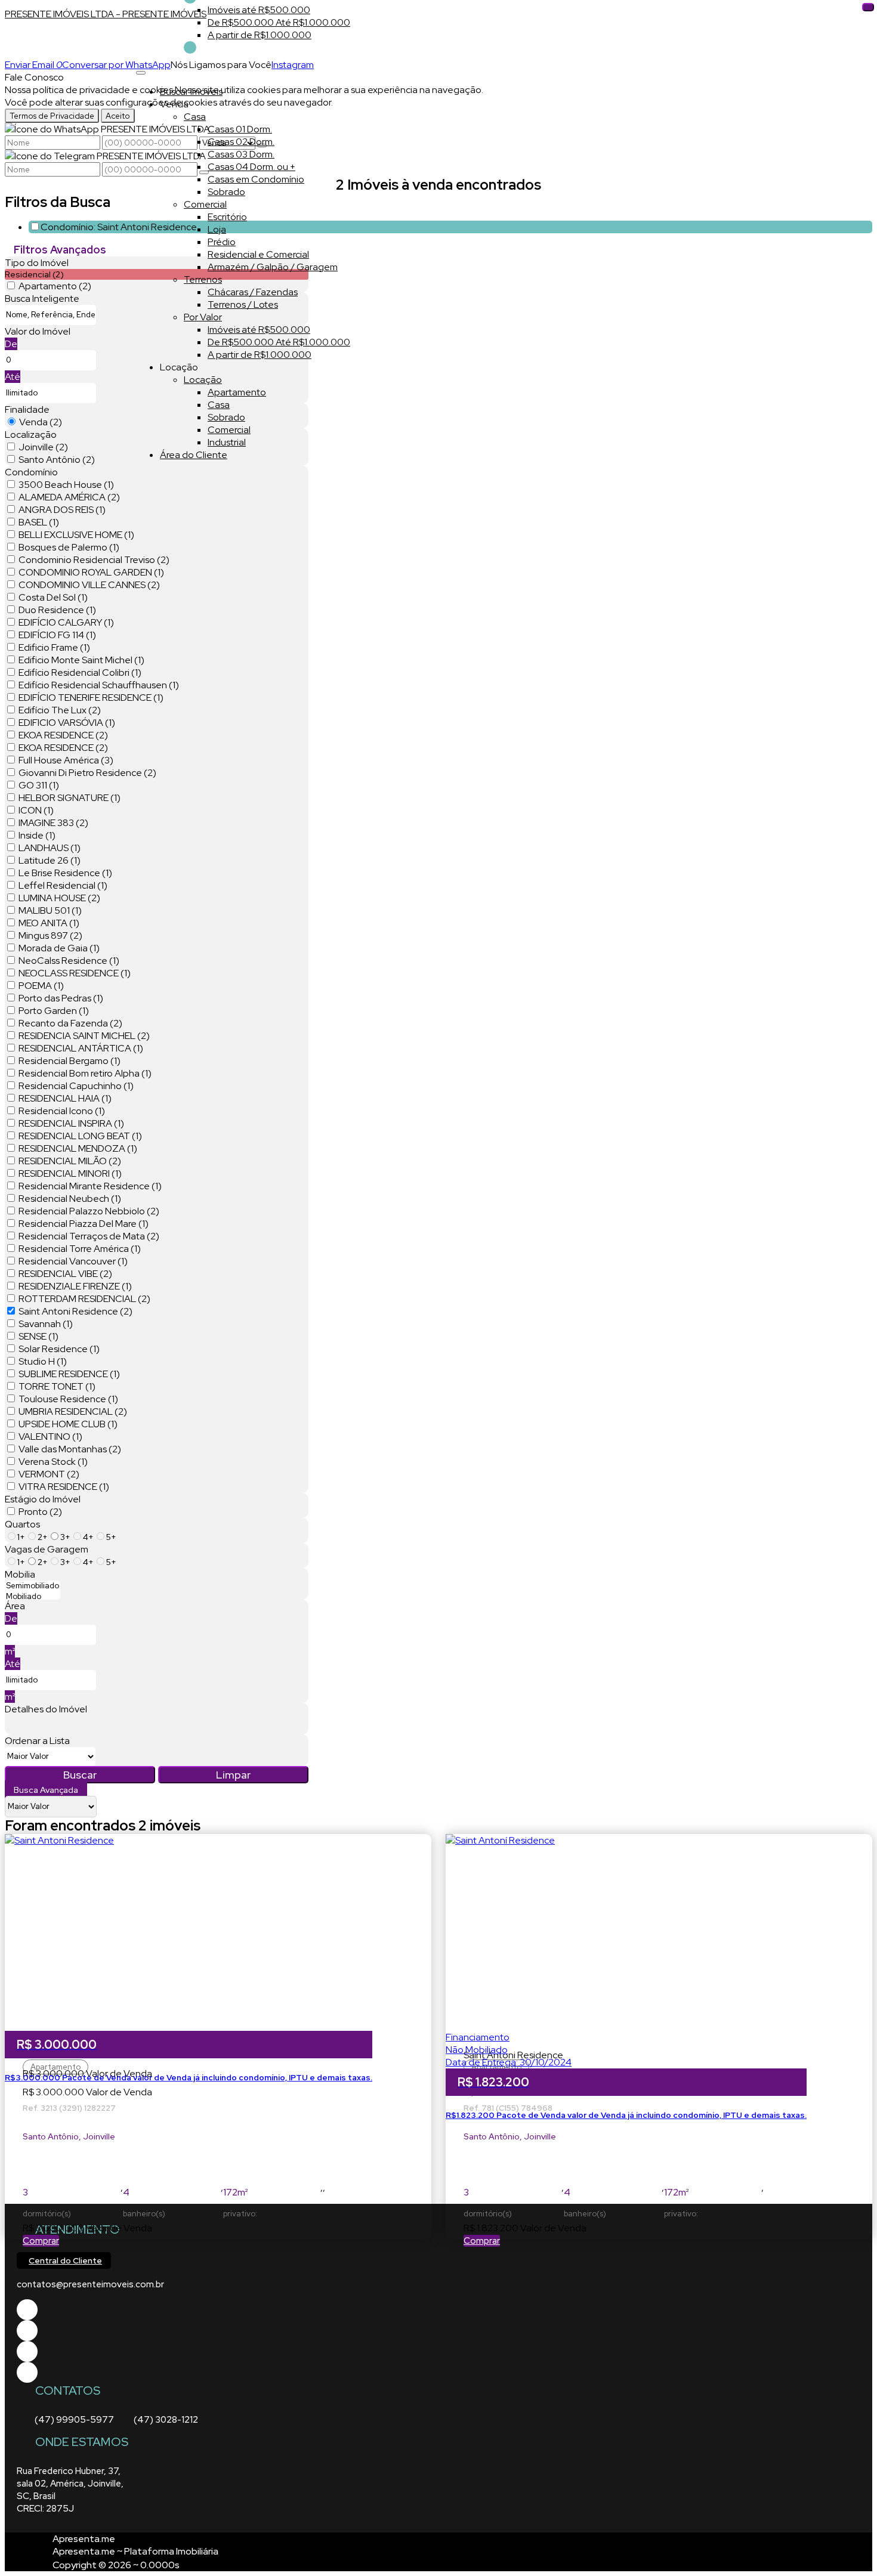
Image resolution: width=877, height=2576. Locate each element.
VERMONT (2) (49, 1474)
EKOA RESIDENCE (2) (63, 735)
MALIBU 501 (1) (50, 910)
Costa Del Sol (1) (53, 597)
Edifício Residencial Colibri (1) (80, 672)
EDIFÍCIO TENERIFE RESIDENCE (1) (91, 698)
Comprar (41, 2241)
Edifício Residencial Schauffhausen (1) (99, 685)
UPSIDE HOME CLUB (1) (68, 1424)
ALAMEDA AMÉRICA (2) (69, 497)
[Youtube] (27, 2331)
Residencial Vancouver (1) (73, 1261)
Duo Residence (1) (57, 610)
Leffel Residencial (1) (63, 885)
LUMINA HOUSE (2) (59, 898)
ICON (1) (36, 810)
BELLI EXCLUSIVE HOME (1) (76, 535)
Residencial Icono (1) (62, 1111)
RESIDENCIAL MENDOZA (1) (78, 1148)
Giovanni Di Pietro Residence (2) (87, 773)
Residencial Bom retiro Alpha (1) (85, 1073)
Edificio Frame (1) (54, 647)
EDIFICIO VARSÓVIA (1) (67, 723)
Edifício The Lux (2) (60, 710)
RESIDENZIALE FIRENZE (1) (75, 1286)
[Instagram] (27, 2372)
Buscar (80, 1775)
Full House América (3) (66, 760)
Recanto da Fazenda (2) (70, 1023)
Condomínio (31, 472)
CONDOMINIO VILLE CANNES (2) (89, 585)
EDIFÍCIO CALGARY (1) (66, 622)
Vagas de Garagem (47, 1549)
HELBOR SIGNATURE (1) (70, 798)
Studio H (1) (43, 1361)
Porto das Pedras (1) (61, 998)
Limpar (233, 1775)
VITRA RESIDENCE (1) (64, 1487)
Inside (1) (37, 835)
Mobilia (20, 1574)
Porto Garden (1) (54, 1011)
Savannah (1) (46, 1324)
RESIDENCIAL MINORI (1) (70, 1173)
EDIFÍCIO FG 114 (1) (57, 635)
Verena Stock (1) (53, 1462)
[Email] (27, 2351)
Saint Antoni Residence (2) (75, 1311)
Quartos (22, 1524)
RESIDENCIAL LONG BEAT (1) (80, 1136)
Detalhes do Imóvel (46, 1709)
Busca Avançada (46, 1790)
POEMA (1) (41, 986)
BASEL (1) (39, 522)
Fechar (868, 7)
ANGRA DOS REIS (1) (62, 510)
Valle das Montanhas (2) (70, 1449)
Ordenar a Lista (37, 1741)
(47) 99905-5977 (74, 2420)
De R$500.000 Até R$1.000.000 (279, 22)
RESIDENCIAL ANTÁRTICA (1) (81, 1048)
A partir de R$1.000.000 (260, 35)
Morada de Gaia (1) (59, 948)
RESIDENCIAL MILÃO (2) (70, 1161)
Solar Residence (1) (59, 1349)
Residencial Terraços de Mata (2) (89, 1236)
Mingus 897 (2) (50, 936)
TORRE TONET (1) (57, 1386)
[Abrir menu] (141, 69)
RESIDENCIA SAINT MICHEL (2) (84, 1036)
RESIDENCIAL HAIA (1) (65, 1098)
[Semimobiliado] (33, 1586)
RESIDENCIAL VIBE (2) (65, 1274)
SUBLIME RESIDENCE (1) (69, 1374)
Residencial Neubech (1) (70, 1199)
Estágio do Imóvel (43, 1499)
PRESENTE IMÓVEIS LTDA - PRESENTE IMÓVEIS (106, 14)
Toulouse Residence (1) (68, 1399)
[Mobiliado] (33, 1597)
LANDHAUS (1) (50, 848)
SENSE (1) (38, 1336)
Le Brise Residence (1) (65, 873)
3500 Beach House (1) (66, 485)
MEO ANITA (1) (49, 923)
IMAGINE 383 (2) (53, 823)
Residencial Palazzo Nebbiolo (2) (89, 1211)
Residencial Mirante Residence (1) (90, 1186)
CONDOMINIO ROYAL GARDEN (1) (91, 572)
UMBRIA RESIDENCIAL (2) (73, 1411)
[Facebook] (27, 2310)
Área (15, 1606)
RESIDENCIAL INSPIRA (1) (71, 1123)
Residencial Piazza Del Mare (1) (84, 1224)
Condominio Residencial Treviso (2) (94, 560)
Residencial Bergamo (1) (70, 1061)
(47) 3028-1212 (166, 2420)
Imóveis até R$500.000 (259, 10)
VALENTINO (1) (50, 1437)
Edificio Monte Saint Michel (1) (81, 660)
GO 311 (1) (39, 785)
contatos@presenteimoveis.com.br (90, 2284)
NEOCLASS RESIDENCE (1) (75, 973)
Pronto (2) (40, 1512)
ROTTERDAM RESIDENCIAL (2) (84, 1299)
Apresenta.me (84, 2539)
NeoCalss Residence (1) (69, 961)
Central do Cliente (65, 2260)
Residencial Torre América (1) (80, 1249)
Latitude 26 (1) (50, 860)
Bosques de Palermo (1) (69, 547)
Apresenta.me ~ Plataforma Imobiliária (135, 2551)
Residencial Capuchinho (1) (76, 1086)
